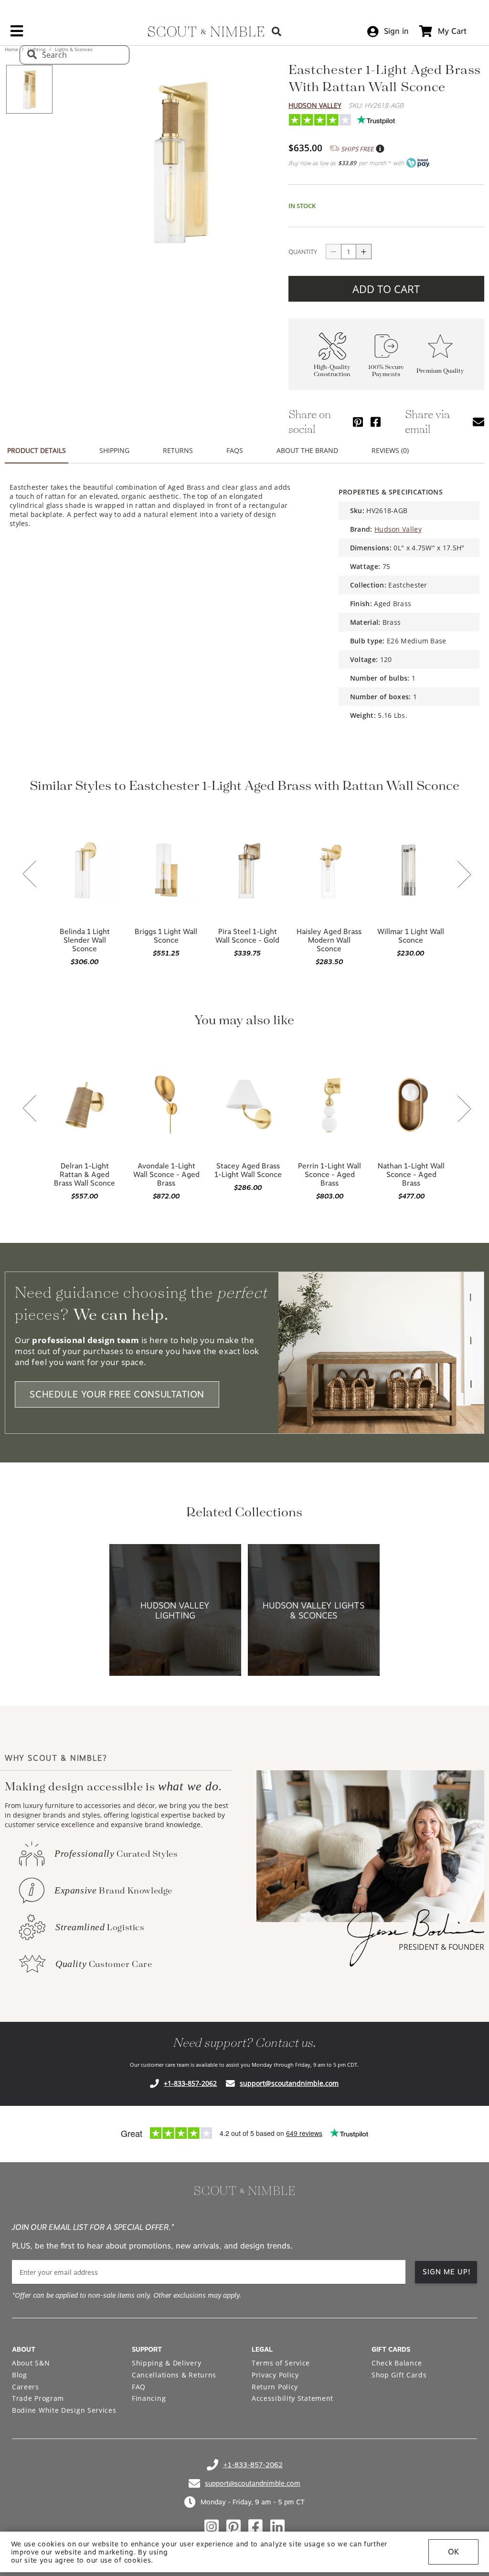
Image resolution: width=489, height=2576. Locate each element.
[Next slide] (464, 875)
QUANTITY (303, 252)
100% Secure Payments (386, 371)
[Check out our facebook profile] (255, 2527)
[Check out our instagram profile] (212, 2527)
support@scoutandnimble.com (289, 2083)
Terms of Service (281, 2363)
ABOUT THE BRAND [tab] (307, 450)
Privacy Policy (275, 2375)
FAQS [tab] (235, 450)
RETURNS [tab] (178, 450)
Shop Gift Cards (399, 2375)
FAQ (139, 2387)
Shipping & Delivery (166, 2363)
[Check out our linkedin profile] (277, 2527)
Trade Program (38, 2398)
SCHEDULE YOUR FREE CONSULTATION (117, 1394)
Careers (26, 2387)
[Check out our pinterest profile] (234, 2527)
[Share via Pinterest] (358, 422)
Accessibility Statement (292, 2398)
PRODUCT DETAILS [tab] (37, 450)
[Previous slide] (30, 875)
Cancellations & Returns (174, 2375)
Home (12, 49)
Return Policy (275, 2387)
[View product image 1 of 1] (29, 89)
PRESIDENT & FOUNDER (441, 1947)
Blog (20, 2375)
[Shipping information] (380, 149)
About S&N (31, 2363)
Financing (149, 2398)
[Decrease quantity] (333, 252)
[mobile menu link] (17, 34)
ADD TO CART (386, 289)
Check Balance (397, 2363)
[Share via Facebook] (376, 422)
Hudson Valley (315, 105)
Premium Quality (440, 371)
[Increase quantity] (364, 252)
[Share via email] (478, 422)
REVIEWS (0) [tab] (390, 450)
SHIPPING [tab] (114, 450)
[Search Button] (276, 31)
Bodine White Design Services (64, 2410)
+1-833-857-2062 (190, 2083)
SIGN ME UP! (447, 2272)
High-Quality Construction (332, 371)
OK (453, 2552)
